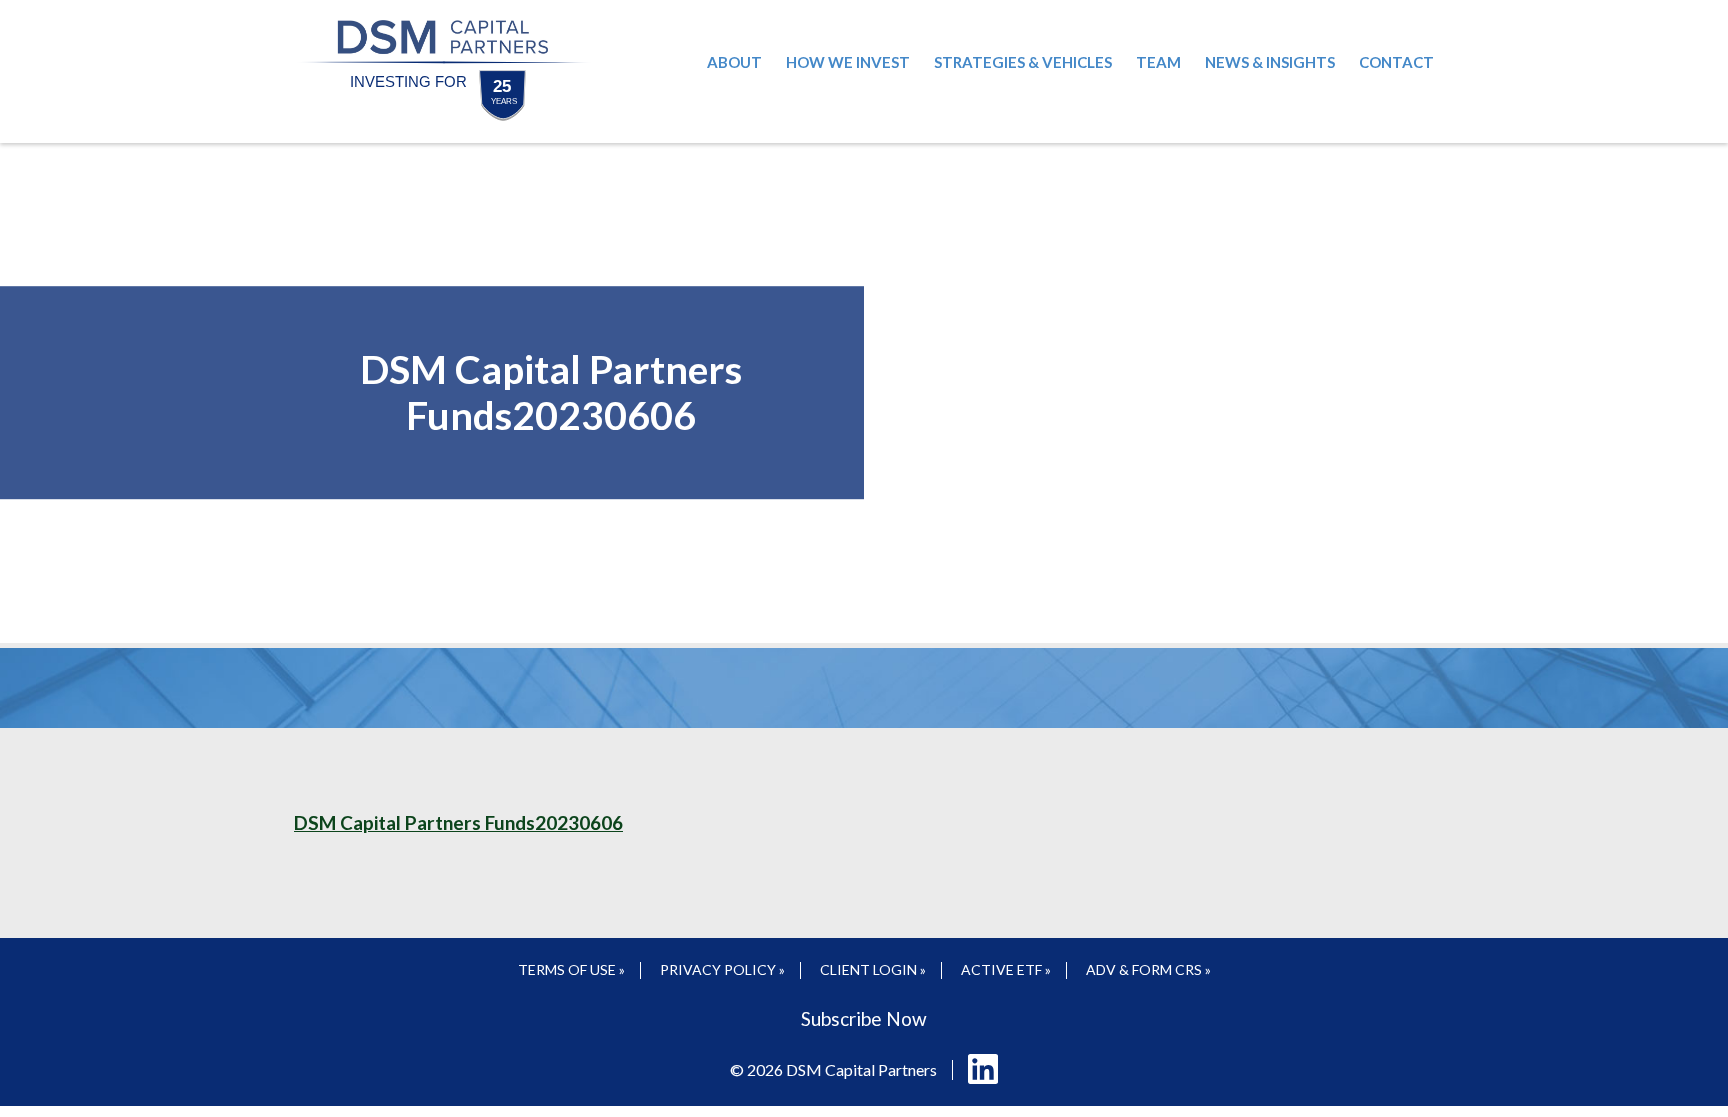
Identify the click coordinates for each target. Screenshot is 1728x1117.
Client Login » (873, 969)
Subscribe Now (864, 1018)
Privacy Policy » (722, 969)
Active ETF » (1006, 969)
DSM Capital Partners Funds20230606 (458, 822)
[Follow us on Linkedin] (983, 1070)
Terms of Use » (571, 969)
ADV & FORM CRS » (1148, 969)
